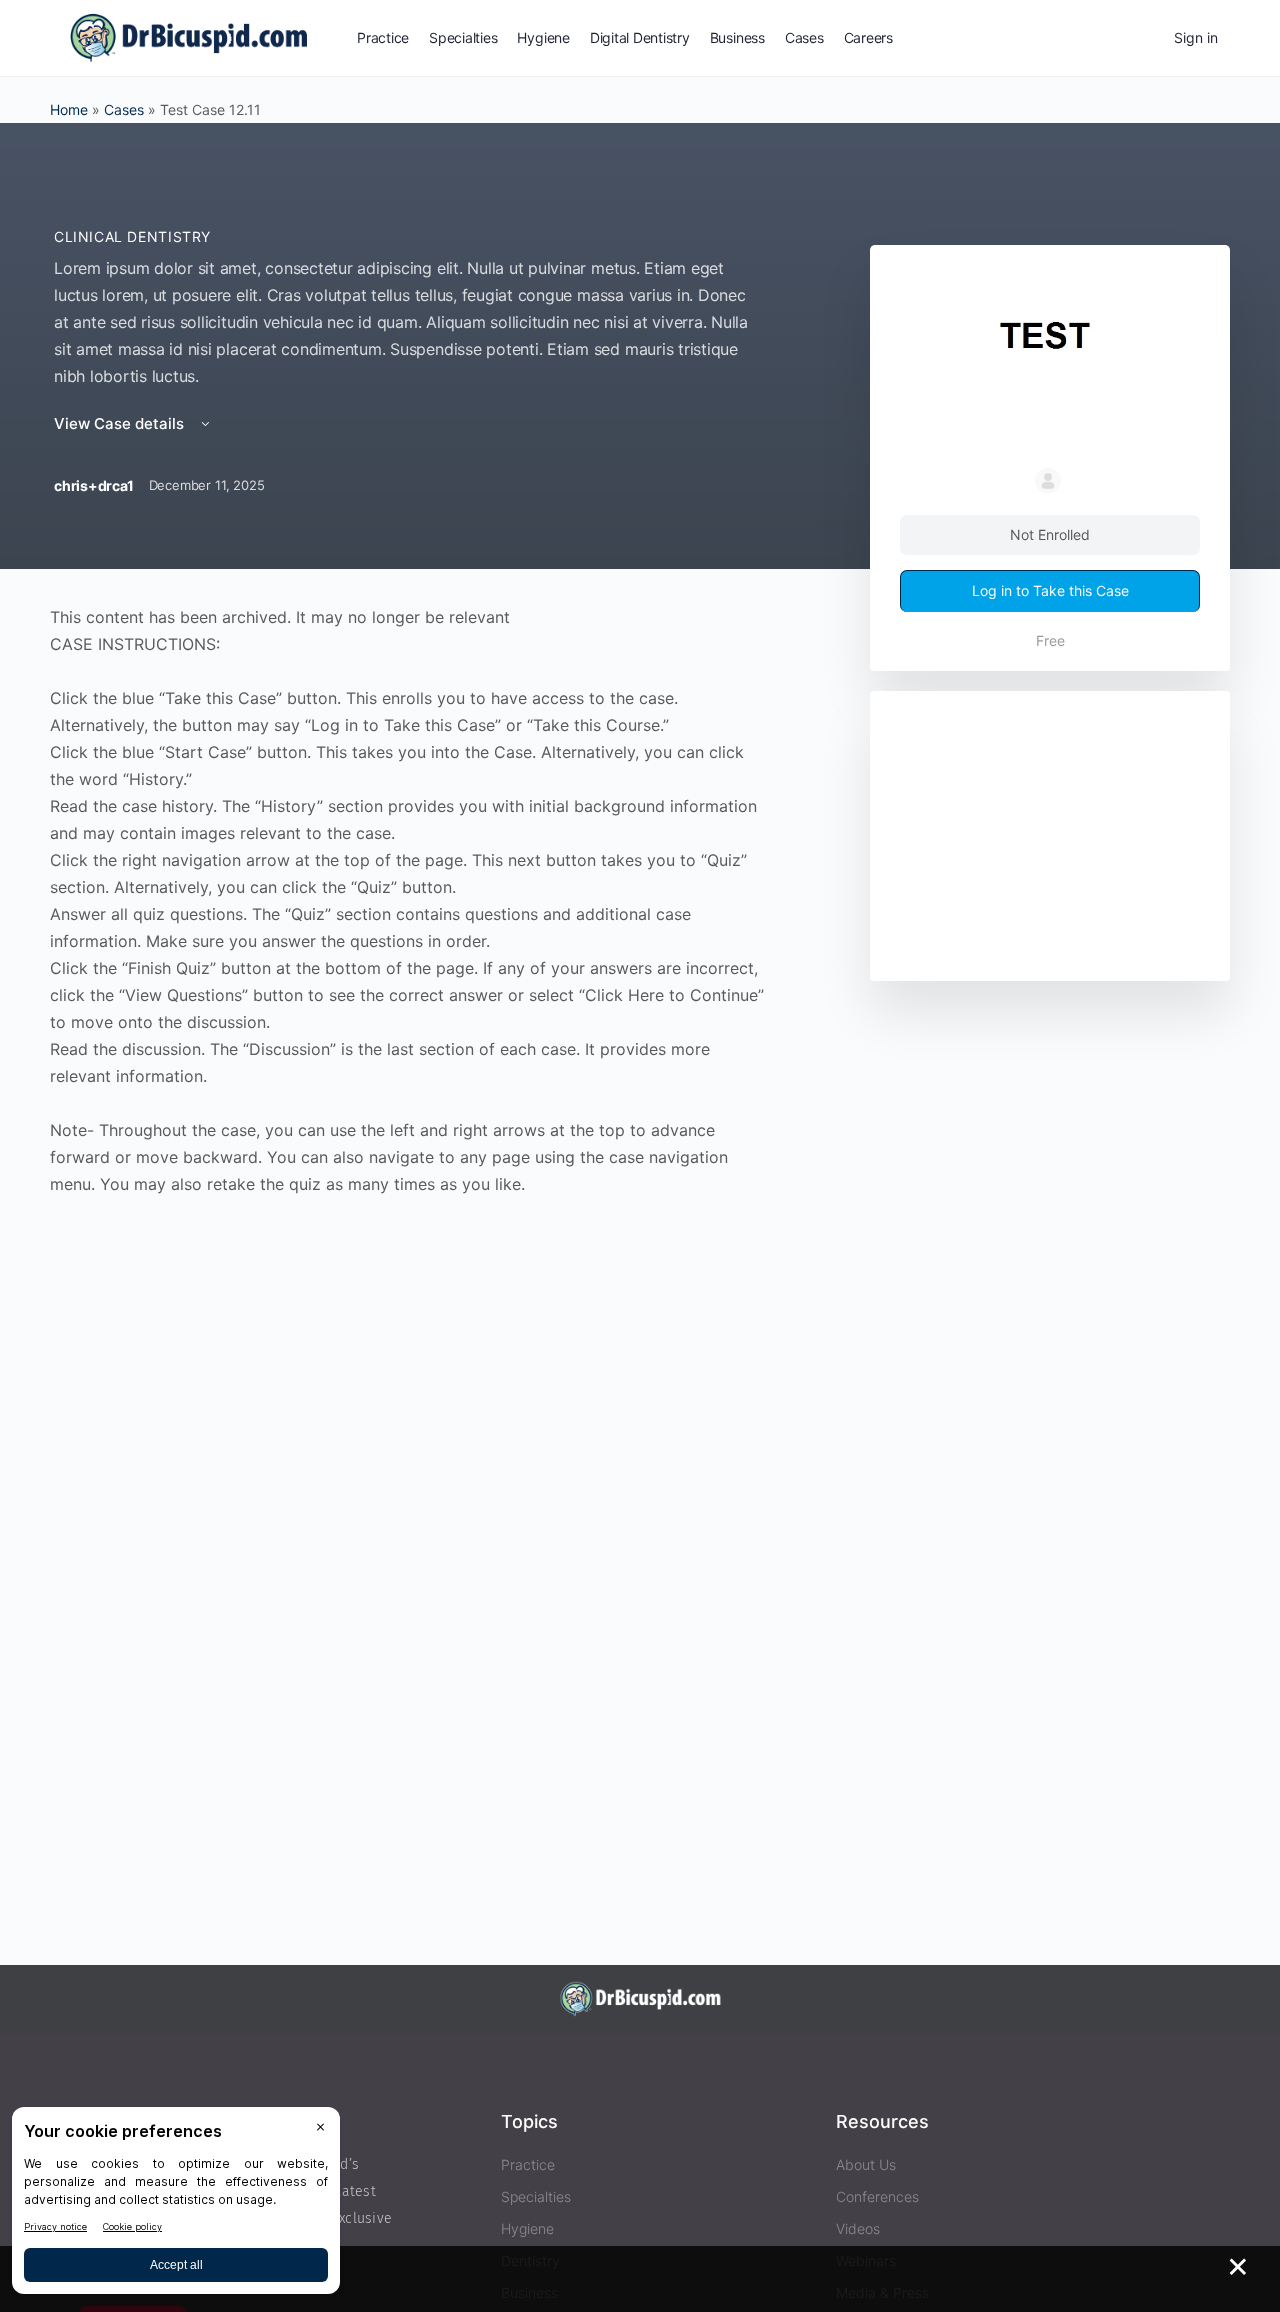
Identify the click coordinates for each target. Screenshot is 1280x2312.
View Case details (121, 423)
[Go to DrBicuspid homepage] (188, 36)
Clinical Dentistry (132, 236)
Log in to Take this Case (1050, 590)
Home (69, 109)
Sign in (1196, 37)
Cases (124, 109)
